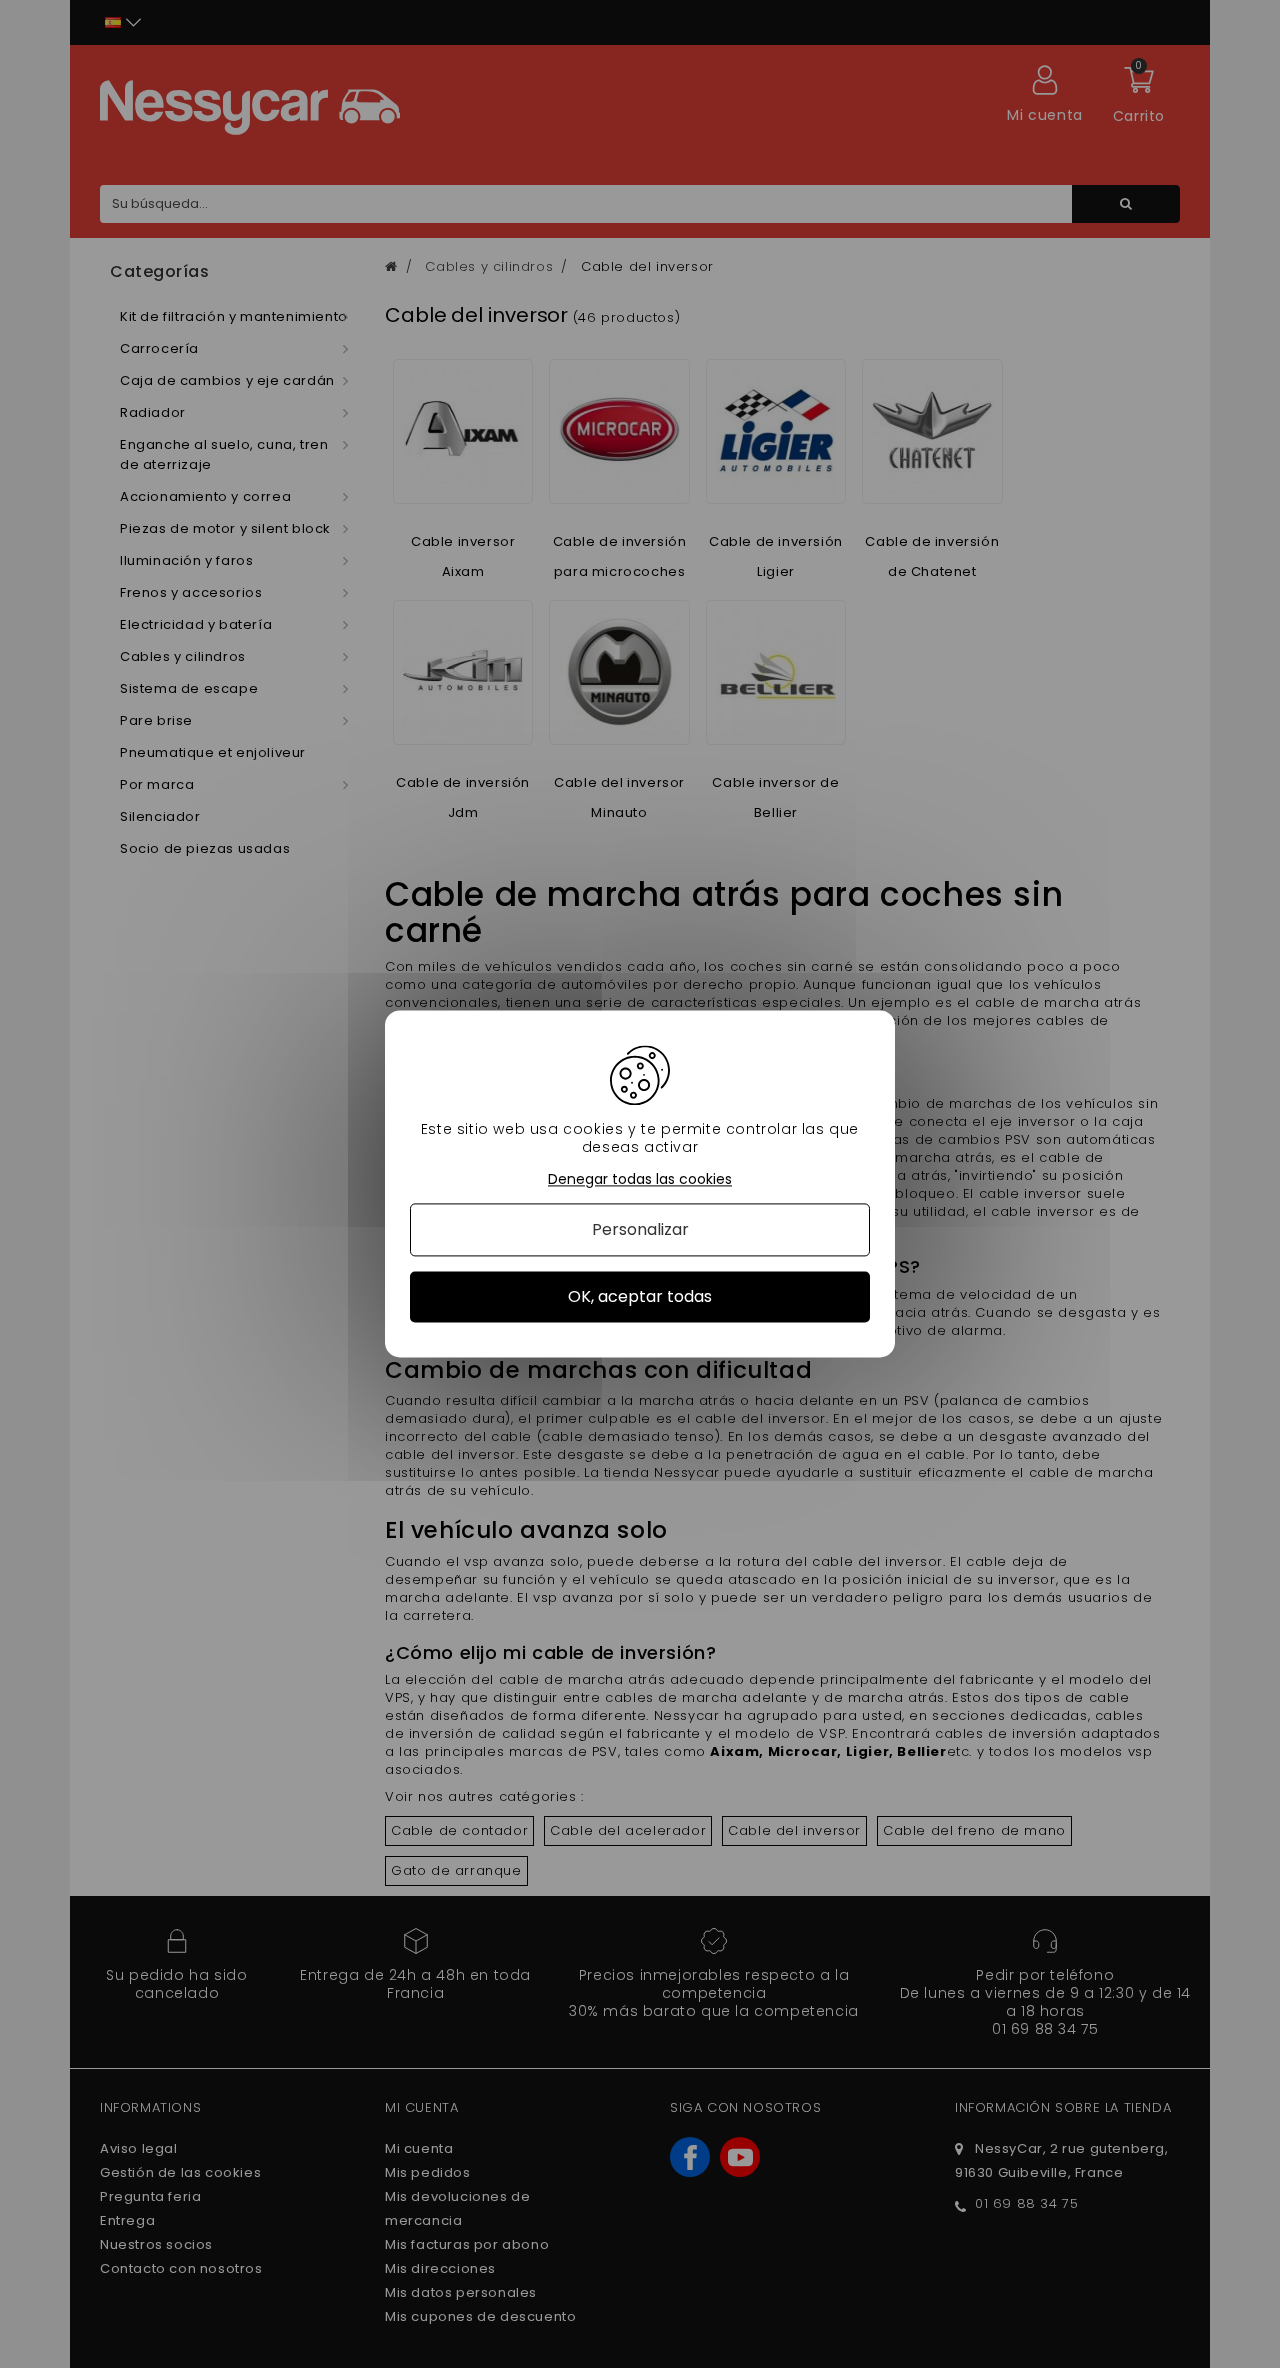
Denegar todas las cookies (640, 1179)
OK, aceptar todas (640, 1296)
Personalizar (640, 1229)
